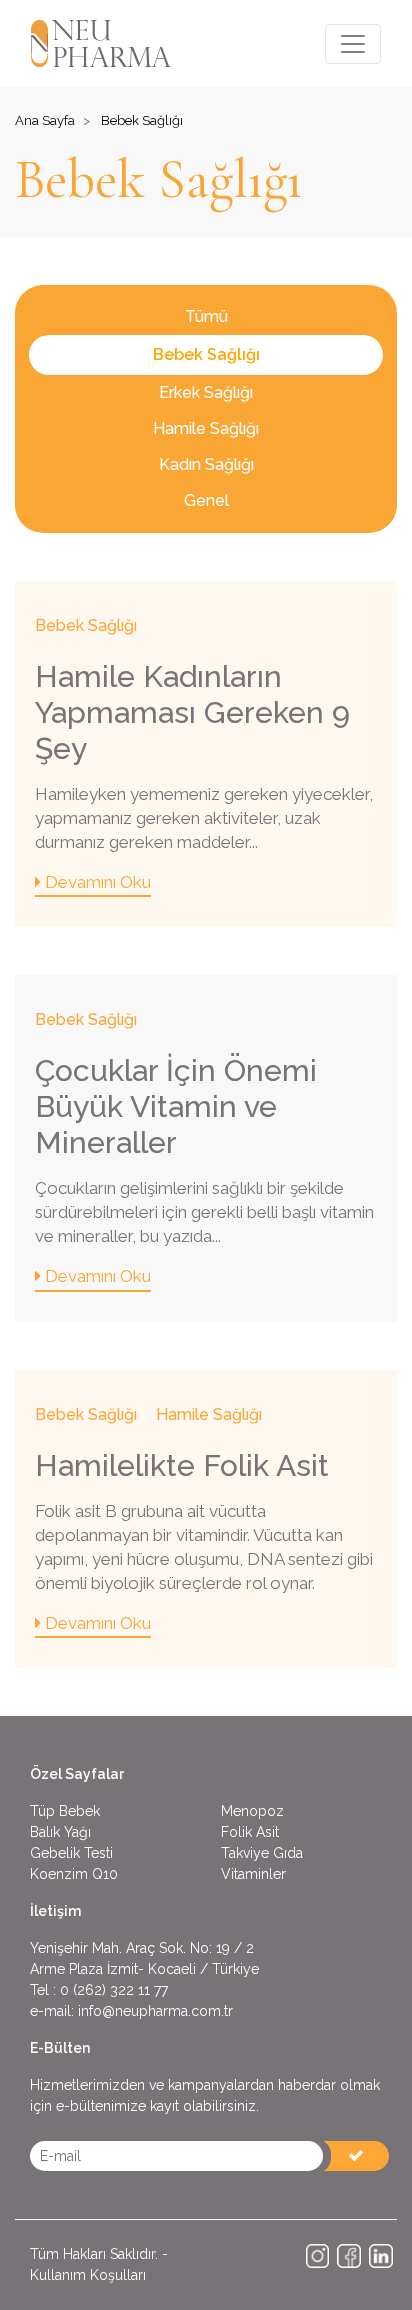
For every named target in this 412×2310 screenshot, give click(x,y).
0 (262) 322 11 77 (114, 1990)
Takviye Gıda (262, 1853)
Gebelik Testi (71, 1853)
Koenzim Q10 (74, 1874)
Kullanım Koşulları (88, 2275)
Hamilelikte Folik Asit (182, 1465)
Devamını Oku (96, 882)
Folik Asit (250, 1832)
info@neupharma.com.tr (155, 2011)
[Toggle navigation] (353, 44)
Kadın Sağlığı (206, 464)
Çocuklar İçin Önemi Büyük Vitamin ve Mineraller (176, 1106)
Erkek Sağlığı (206, 392)
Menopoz (252, 1811)
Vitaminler (253, 1874)
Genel (206, 500)
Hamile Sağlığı (206, 428)
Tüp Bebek (65, 1811)
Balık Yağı (60, 1832)
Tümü (206, 316)
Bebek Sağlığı (206, 354)
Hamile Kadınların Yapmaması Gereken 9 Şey (192, 712)
